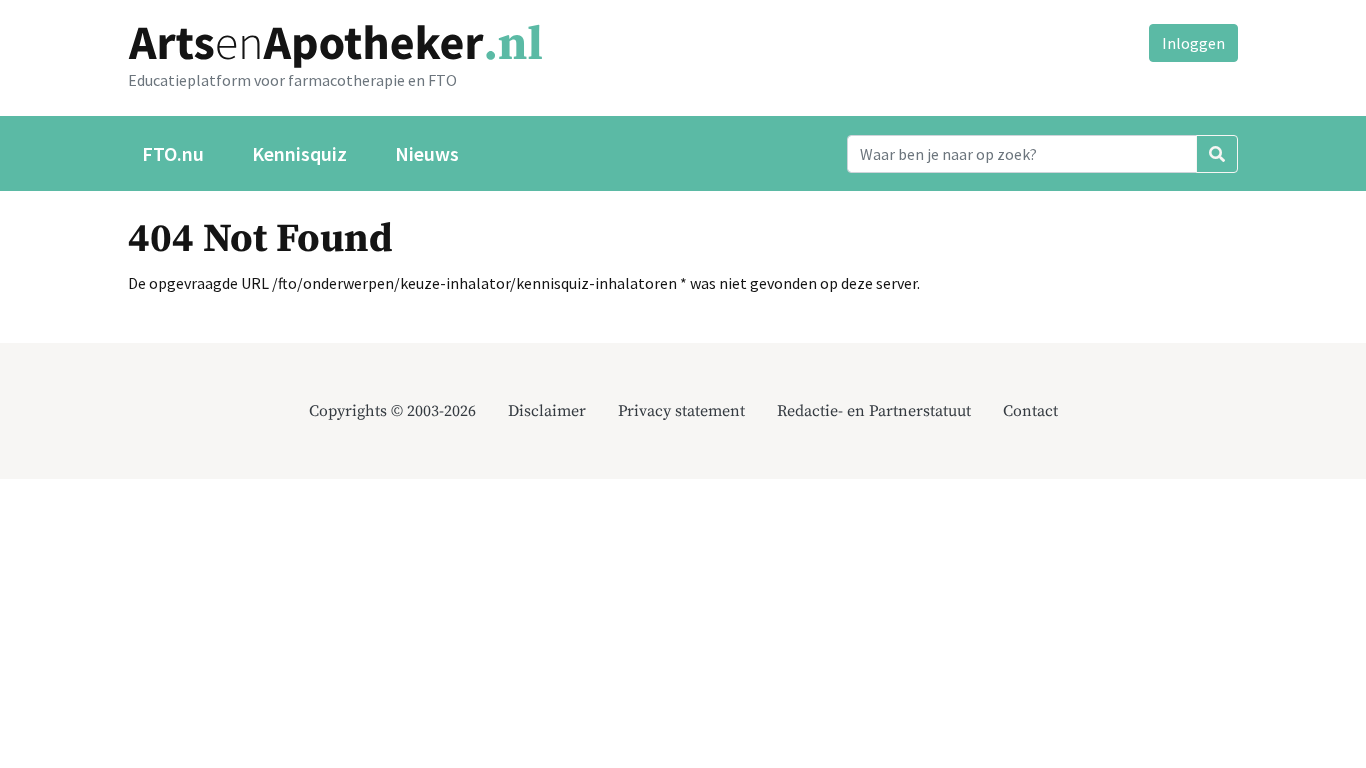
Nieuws (427, 153)
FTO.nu (173, 153)
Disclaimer (547, 411)
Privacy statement (681, 411)
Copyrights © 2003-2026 (392, 411)
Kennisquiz (299, 153)
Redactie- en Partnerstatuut (874, 411)
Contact (1030, 411)
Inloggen (1193, 43)
